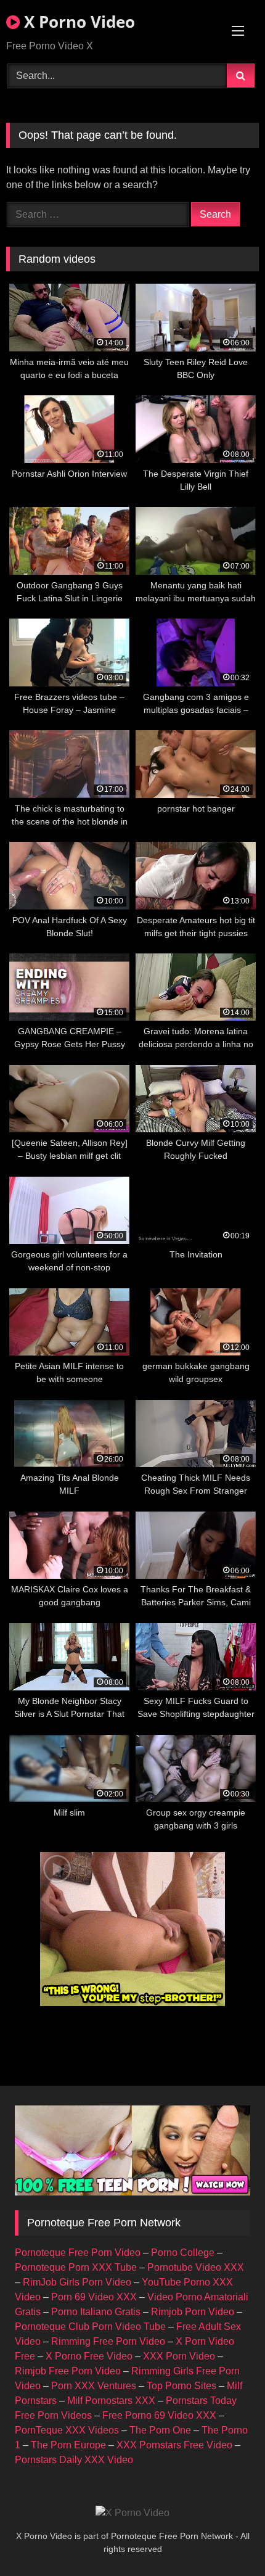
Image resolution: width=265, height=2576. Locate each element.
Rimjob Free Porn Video (68, 2371)
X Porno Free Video (89, 2356)
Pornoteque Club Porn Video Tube (90, 2327)
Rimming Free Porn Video (108, 2341)
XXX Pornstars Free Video (174, 2445)
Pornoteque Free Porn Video (78, 2253)
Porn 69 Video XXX (94, 2297)
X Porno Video (77, 22)
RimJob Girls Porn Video (77, 2282)
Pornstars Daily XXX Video (74, 2460)
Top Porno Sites (181, 2386)
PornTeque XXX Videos (67, 2430)
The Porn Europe (68, 2445)
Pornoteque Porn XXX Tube (76, 2267)
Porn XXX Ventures (94, 2386)
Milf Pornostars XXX (111, 2401)
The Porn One (160, 2430)
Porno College (183, 2253)
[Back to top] (227, 2539)
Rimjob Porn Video (193, 2312)
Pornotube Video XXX (196, 2267)
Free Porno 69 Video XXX (159, 2415)
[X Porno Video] (132, 2513)
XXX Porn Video (179, 2356)
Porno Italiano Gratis (96, 2312)
